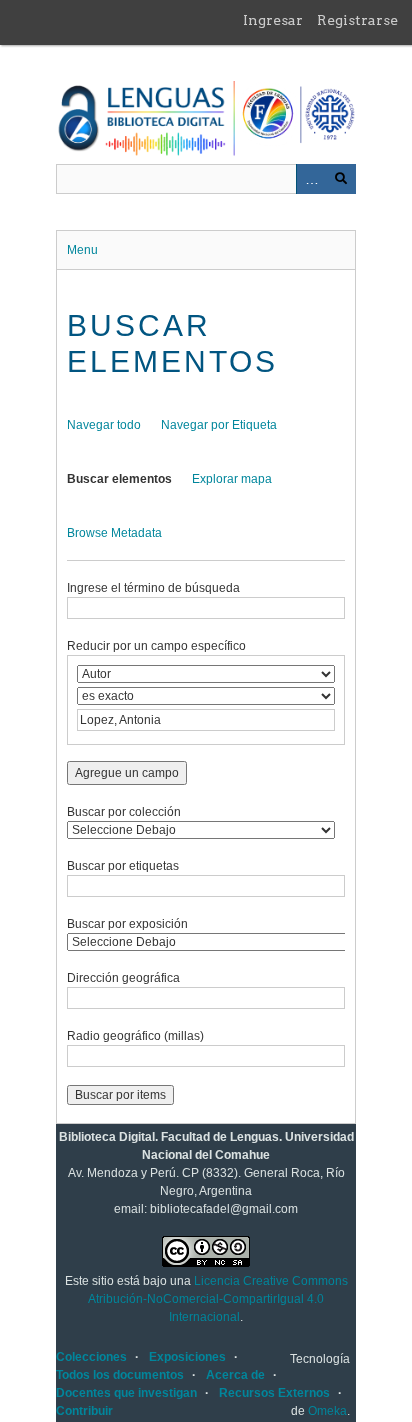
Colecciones (91, 1357)
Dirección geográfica (123, 978)
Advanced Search (311, 179)
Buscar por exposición (127, 924)
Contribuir (84, 1411)
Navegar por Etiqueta (219, 425)
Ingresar (273, 20)
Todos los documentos (120, 1375)
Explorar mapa (232, 479)
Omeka (327, 1411)
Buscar (341, 179)
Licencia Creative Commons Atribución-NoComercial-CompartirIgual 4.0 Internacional (218, 1299)
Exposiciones (187, 1357)
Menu (82, 250)
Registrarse (357, 20)
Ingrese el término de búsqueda (153, 588)
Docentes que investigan (126, 1393)
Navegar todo (104, 425)
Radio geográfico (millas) (135, 1036)
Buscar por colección (124, 812)
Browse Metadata (114, 533)
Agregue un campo (127, 773)
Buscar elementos (119, 479)
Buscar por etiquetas (123, 866)
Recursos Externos (274, 1393)
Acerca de (235, 1375)
